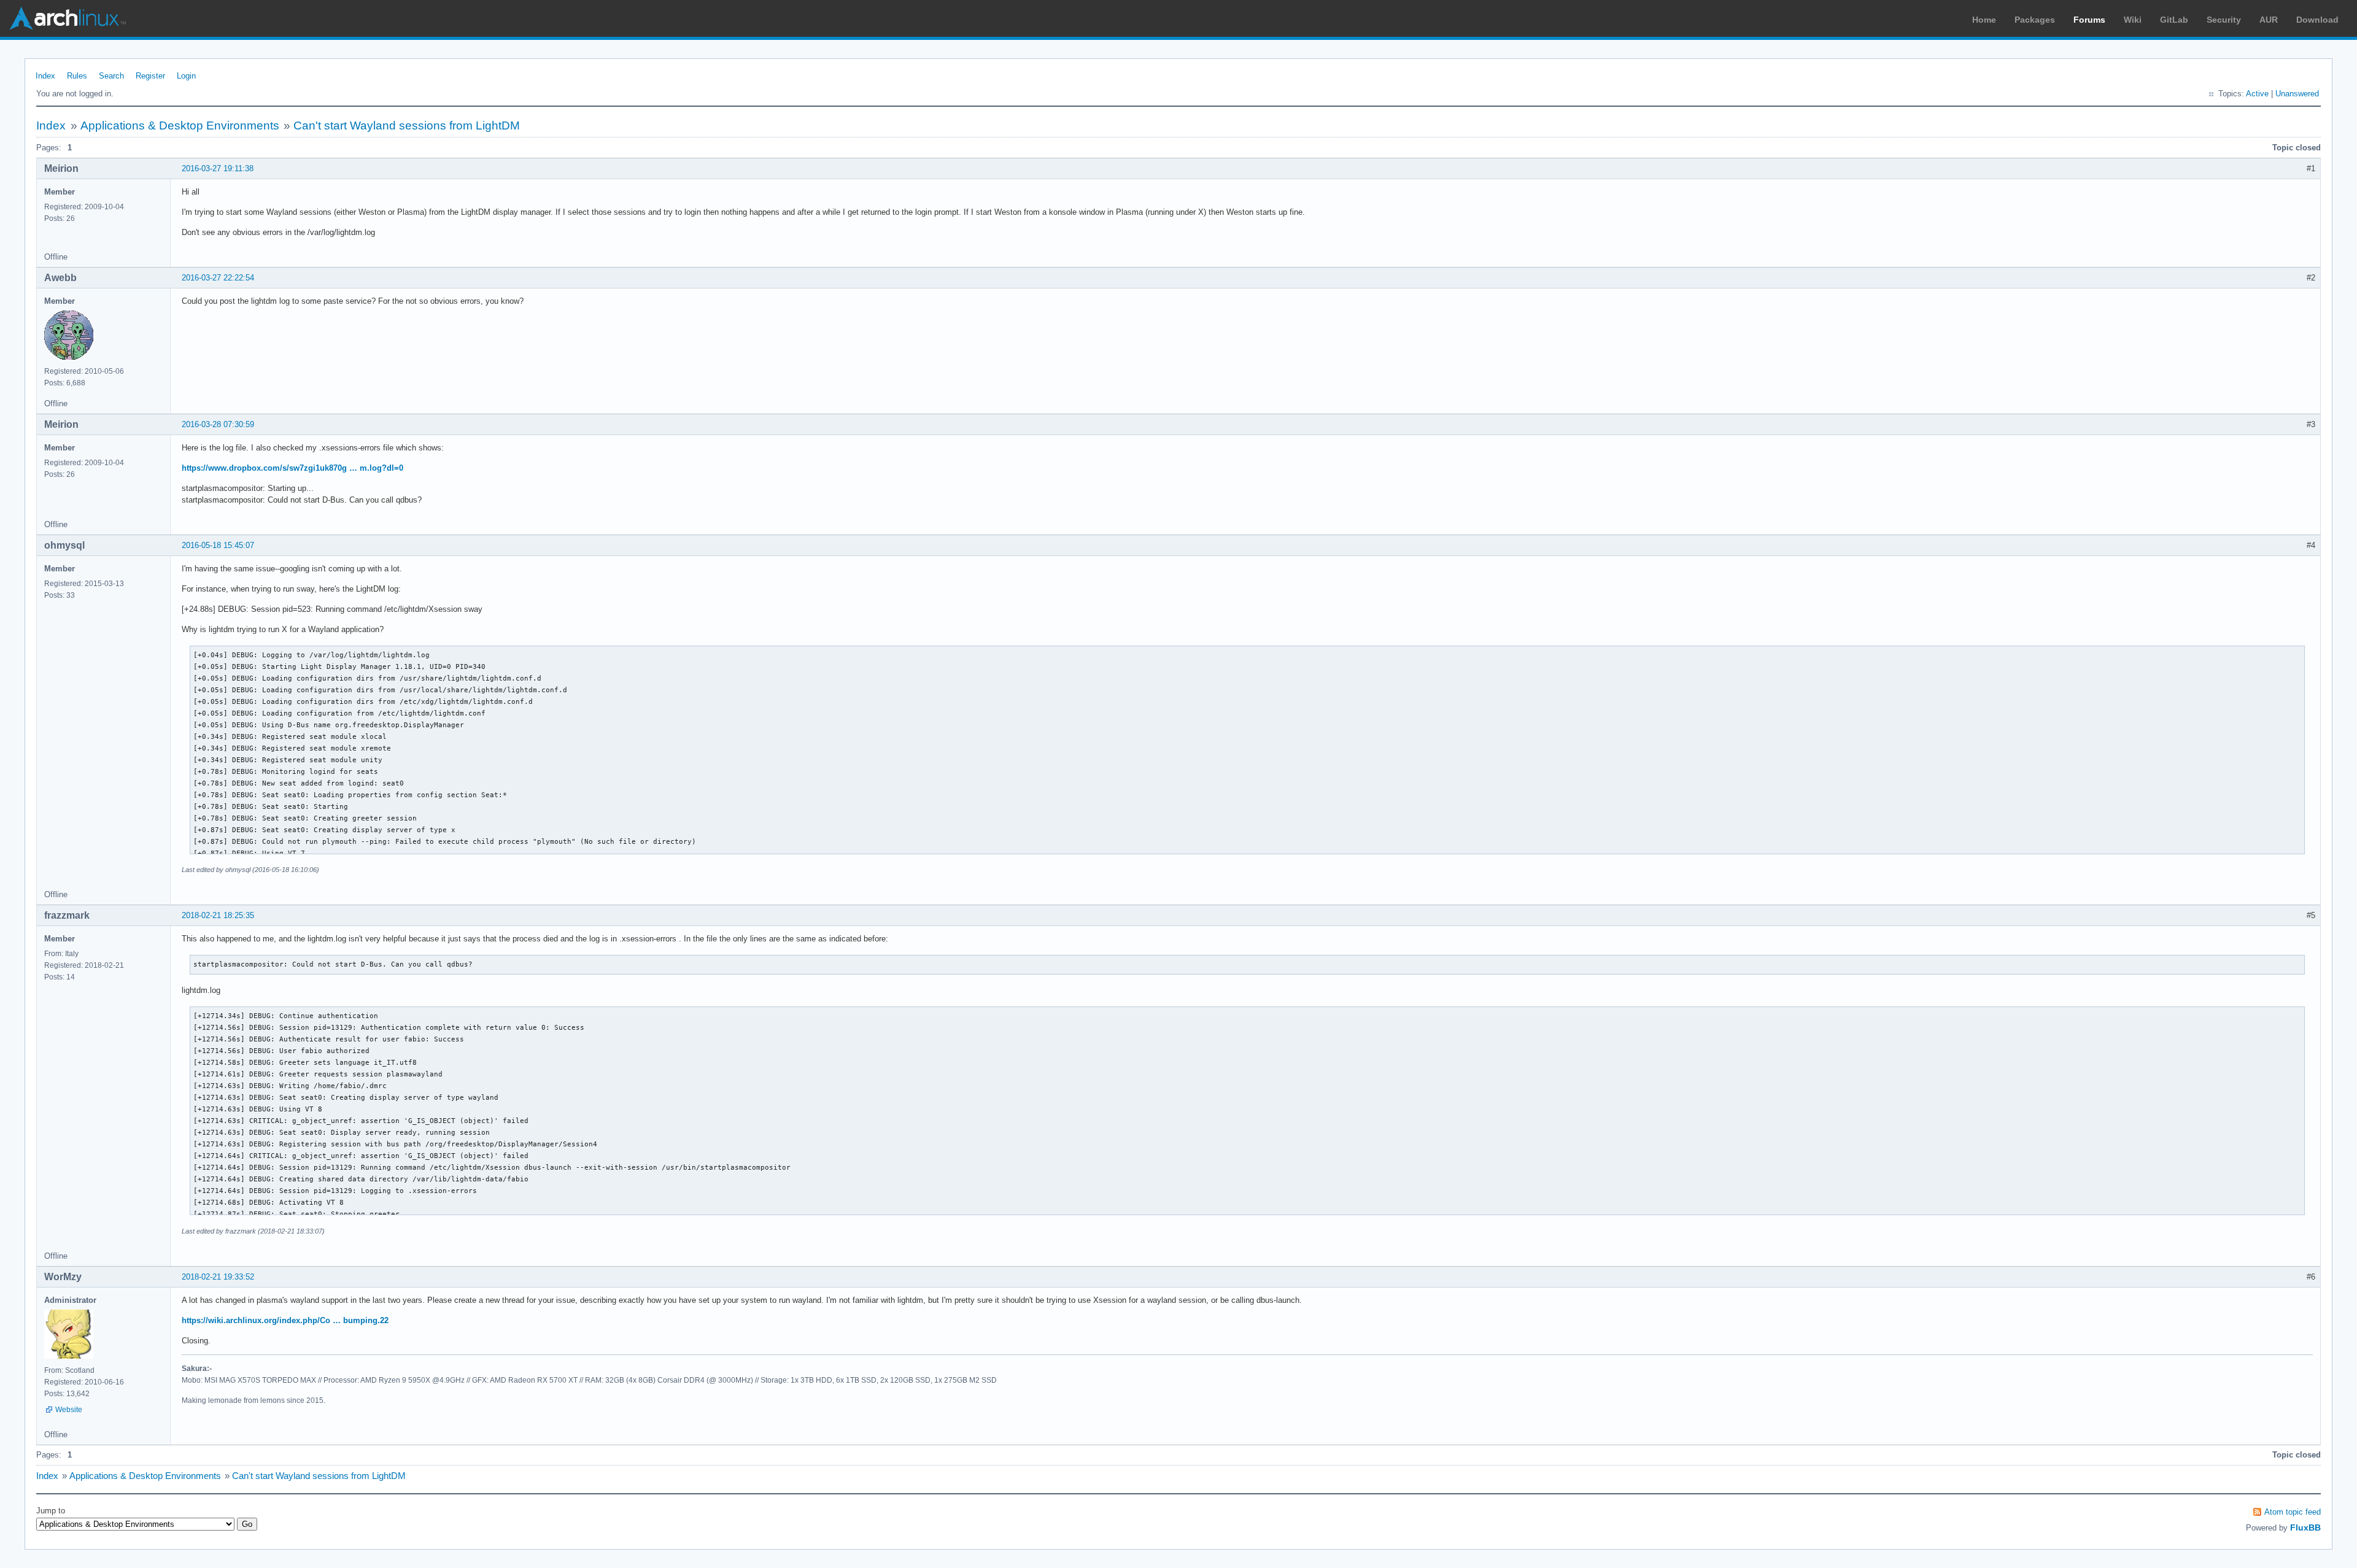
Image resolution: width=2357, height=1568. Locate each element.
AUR (2269, 20)
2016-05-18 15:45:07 (218, 545)
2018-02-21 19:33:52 (218, 1277)
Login (186, 76)
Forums (2089, 20)
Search (111, 76)
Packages (2035, 20)
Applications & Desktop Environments (180, 126)
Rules (77, 76)
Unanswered (2297, 94)
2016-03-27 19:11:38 (218, 168)
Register (150, 76)
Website (69, 1410)
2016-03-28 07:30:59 (218, 424)
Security (2224, 20)
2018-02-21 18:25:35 (218, 915)
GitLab (2174, 20)
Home (1984, 20)
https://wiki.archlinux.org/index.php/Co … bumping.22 (285, 1320)
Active (2257, 94)
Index (45, 76)
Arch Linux (68, 18)
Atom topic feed (2293, 1512)
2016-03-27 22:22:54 (218, 278)
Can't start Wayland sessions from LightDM (407, 126)
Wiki (2133, 20)
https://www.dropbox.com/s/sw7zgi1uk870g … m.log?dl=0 (292, 468)
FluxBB (2305, 1527)
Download (2317, 20)
